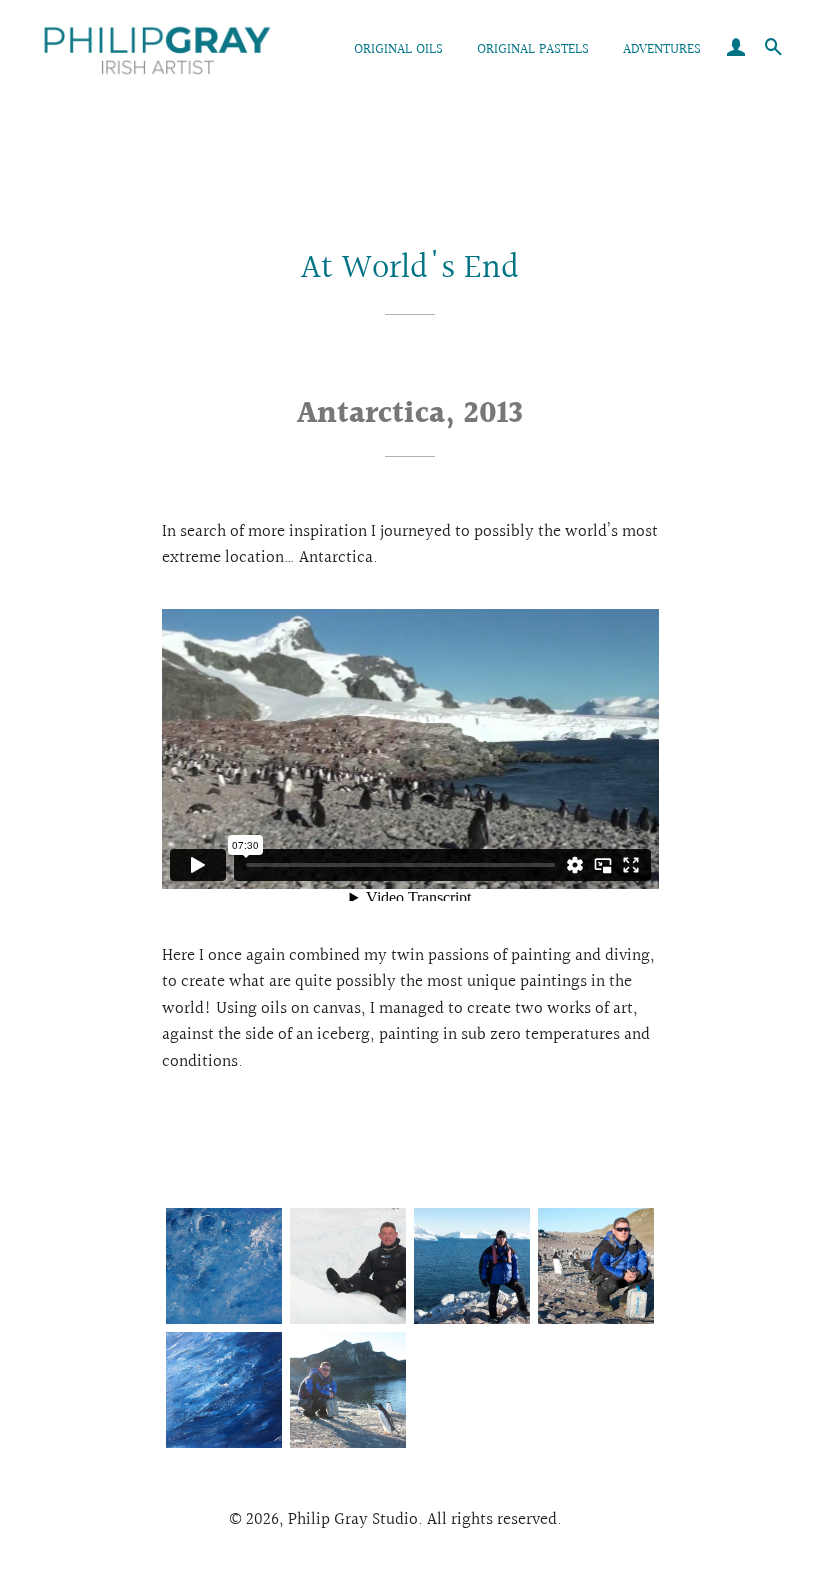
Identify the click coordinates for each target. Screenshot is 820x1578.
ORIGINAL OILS (398, 50)
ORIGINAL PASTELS (533, 50)
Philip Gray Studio (353, 1519)
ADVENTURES (662, 50)
